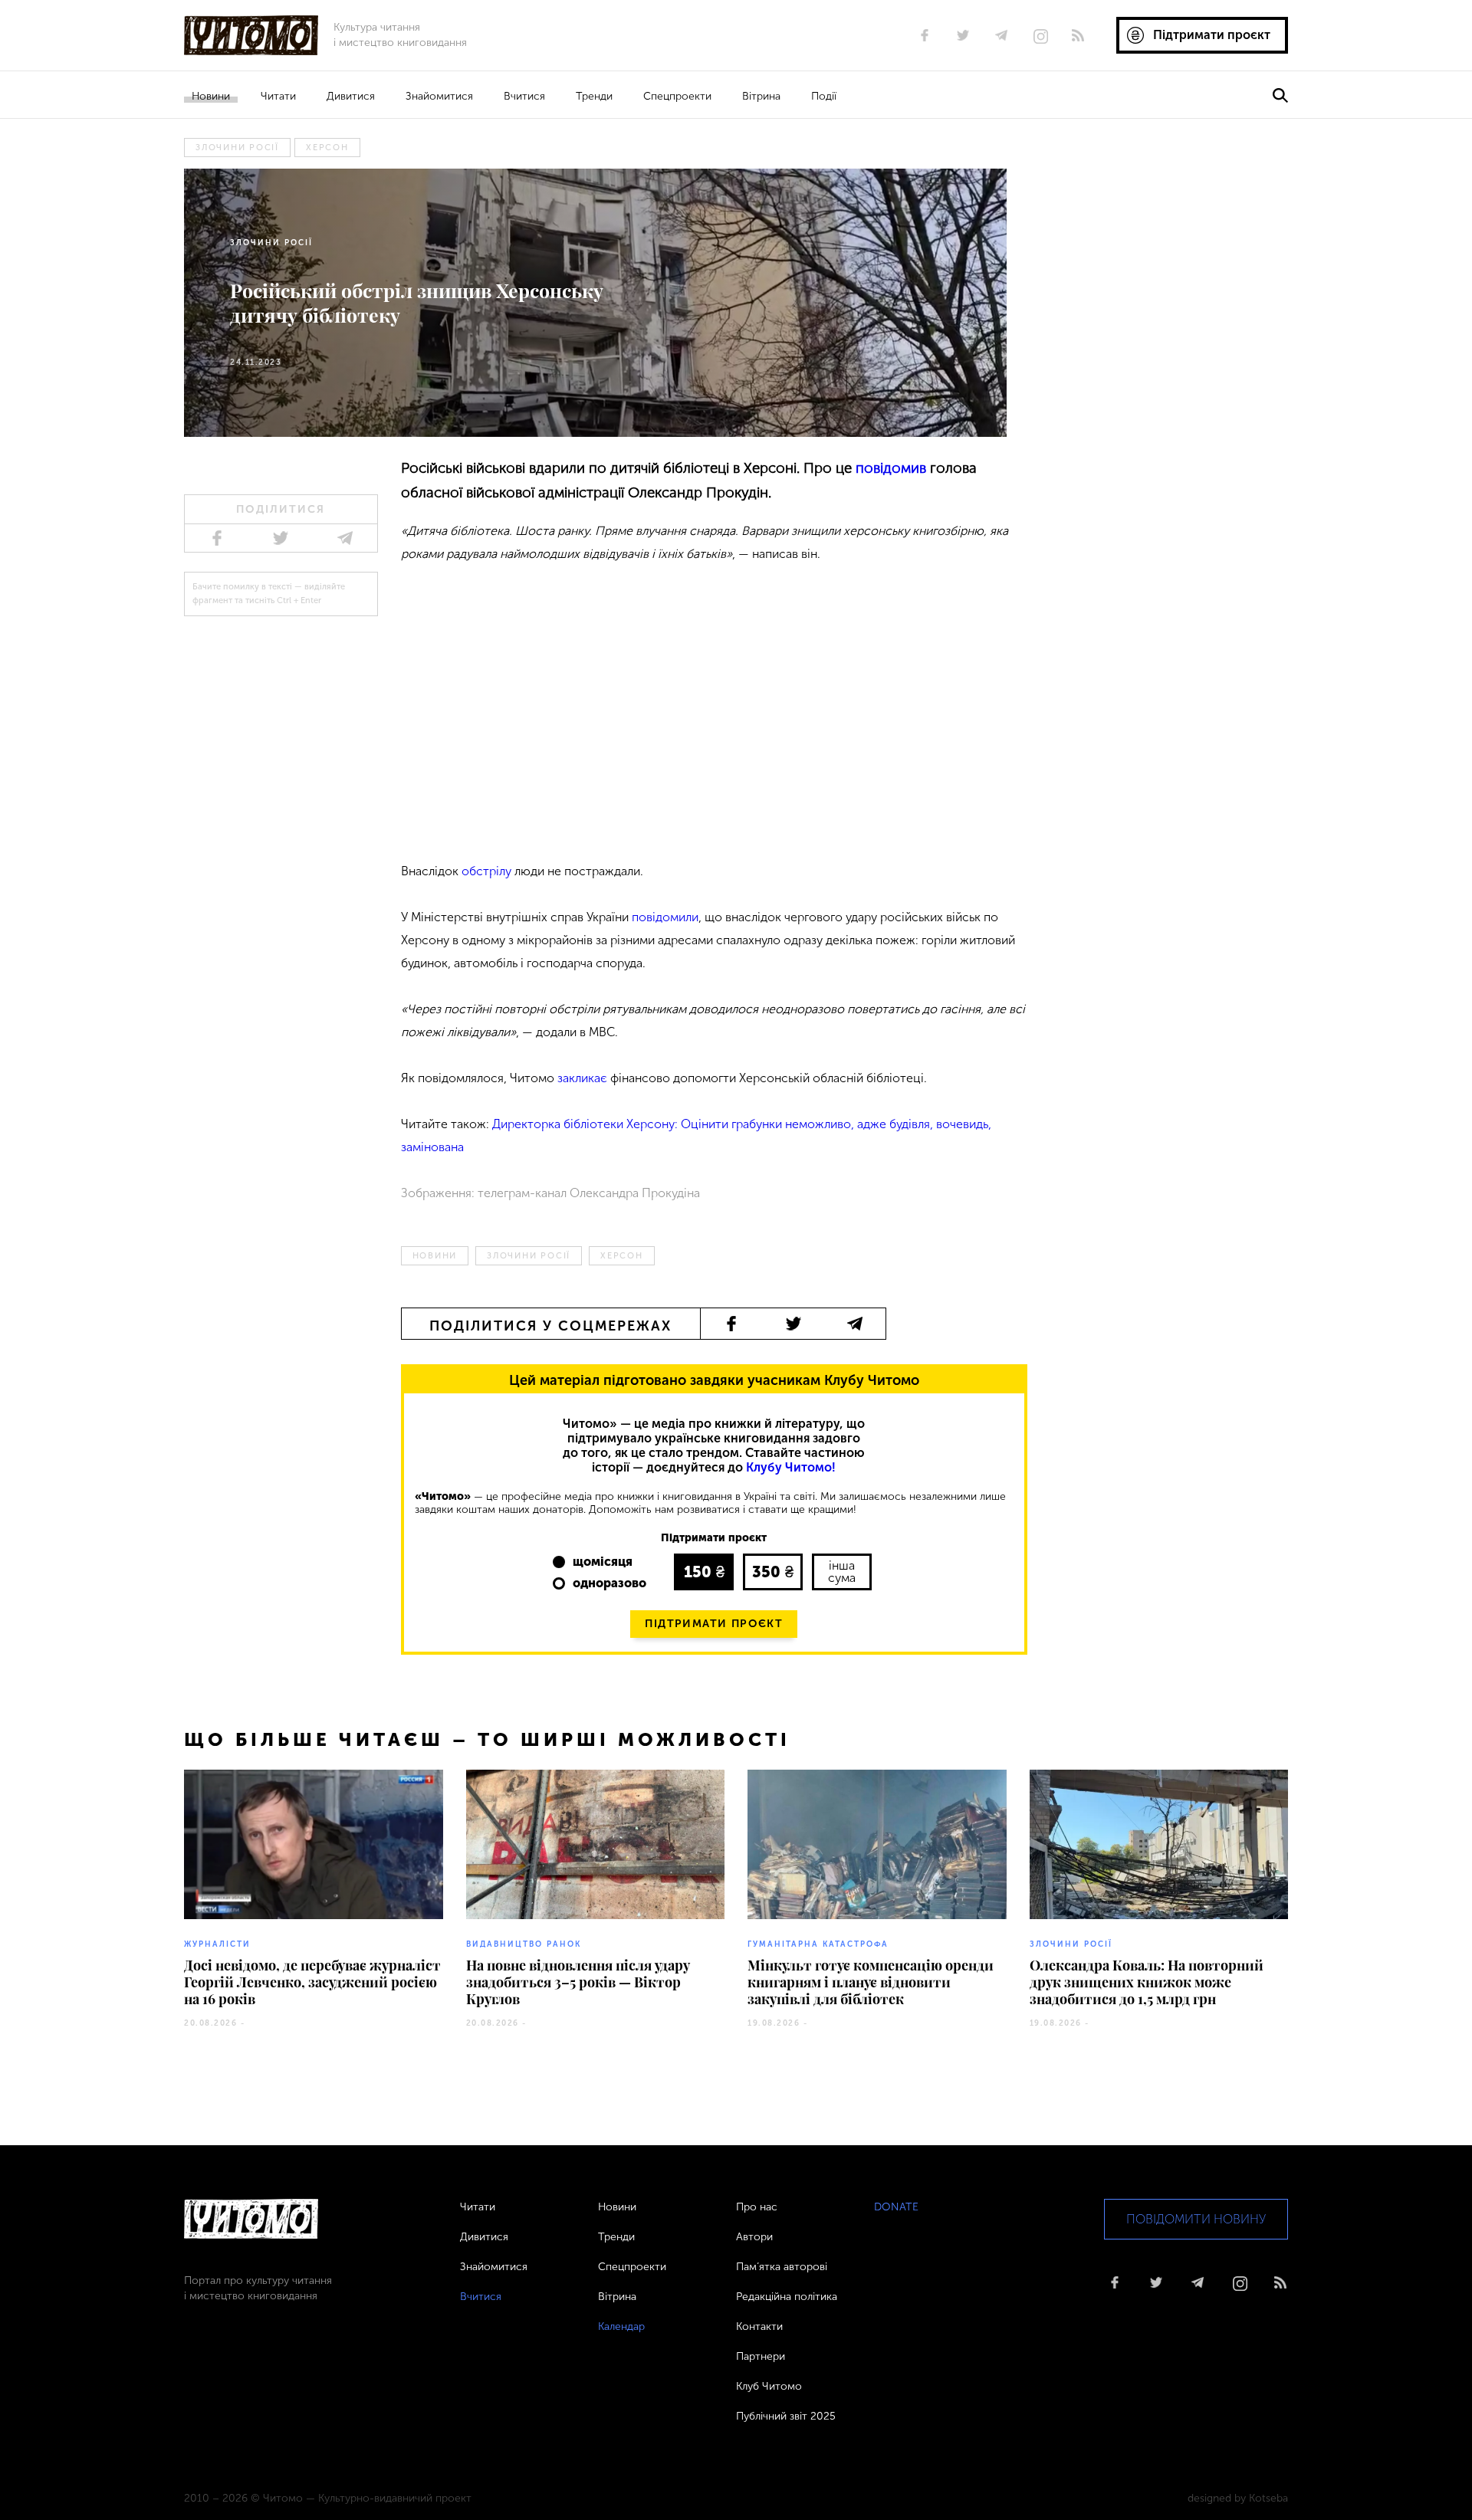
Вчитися (524, 96)
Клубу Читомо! (791, 1467)
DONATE (896, 2207)
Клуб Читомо (769, 2386)
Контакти (759, 2326)
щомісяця (603, 1562)
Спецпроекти (677, 96)
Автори (754, 2237)
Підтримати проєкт (714, 1624)
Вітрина (761, 96)
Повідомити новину (1196, 2219)
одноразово (609, 1583)
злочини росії (237, 148)
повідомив (891, 468)
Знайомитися (439, 96)
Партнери (761, 2356)
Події (824, 96)
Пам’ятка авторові (782, 2267)
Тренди (594, 96)
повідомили (665, 917)
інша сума (842, 1572)
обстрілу (488, 871)
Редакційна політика (787, 2297)
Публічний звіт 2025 (786, 2416)
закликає (582, 1078)
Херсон (327, 148)
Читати (278, 96)
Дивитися (351, 96)
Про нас (757, 2207)
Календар (621, 2326)
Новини (211, 96)
